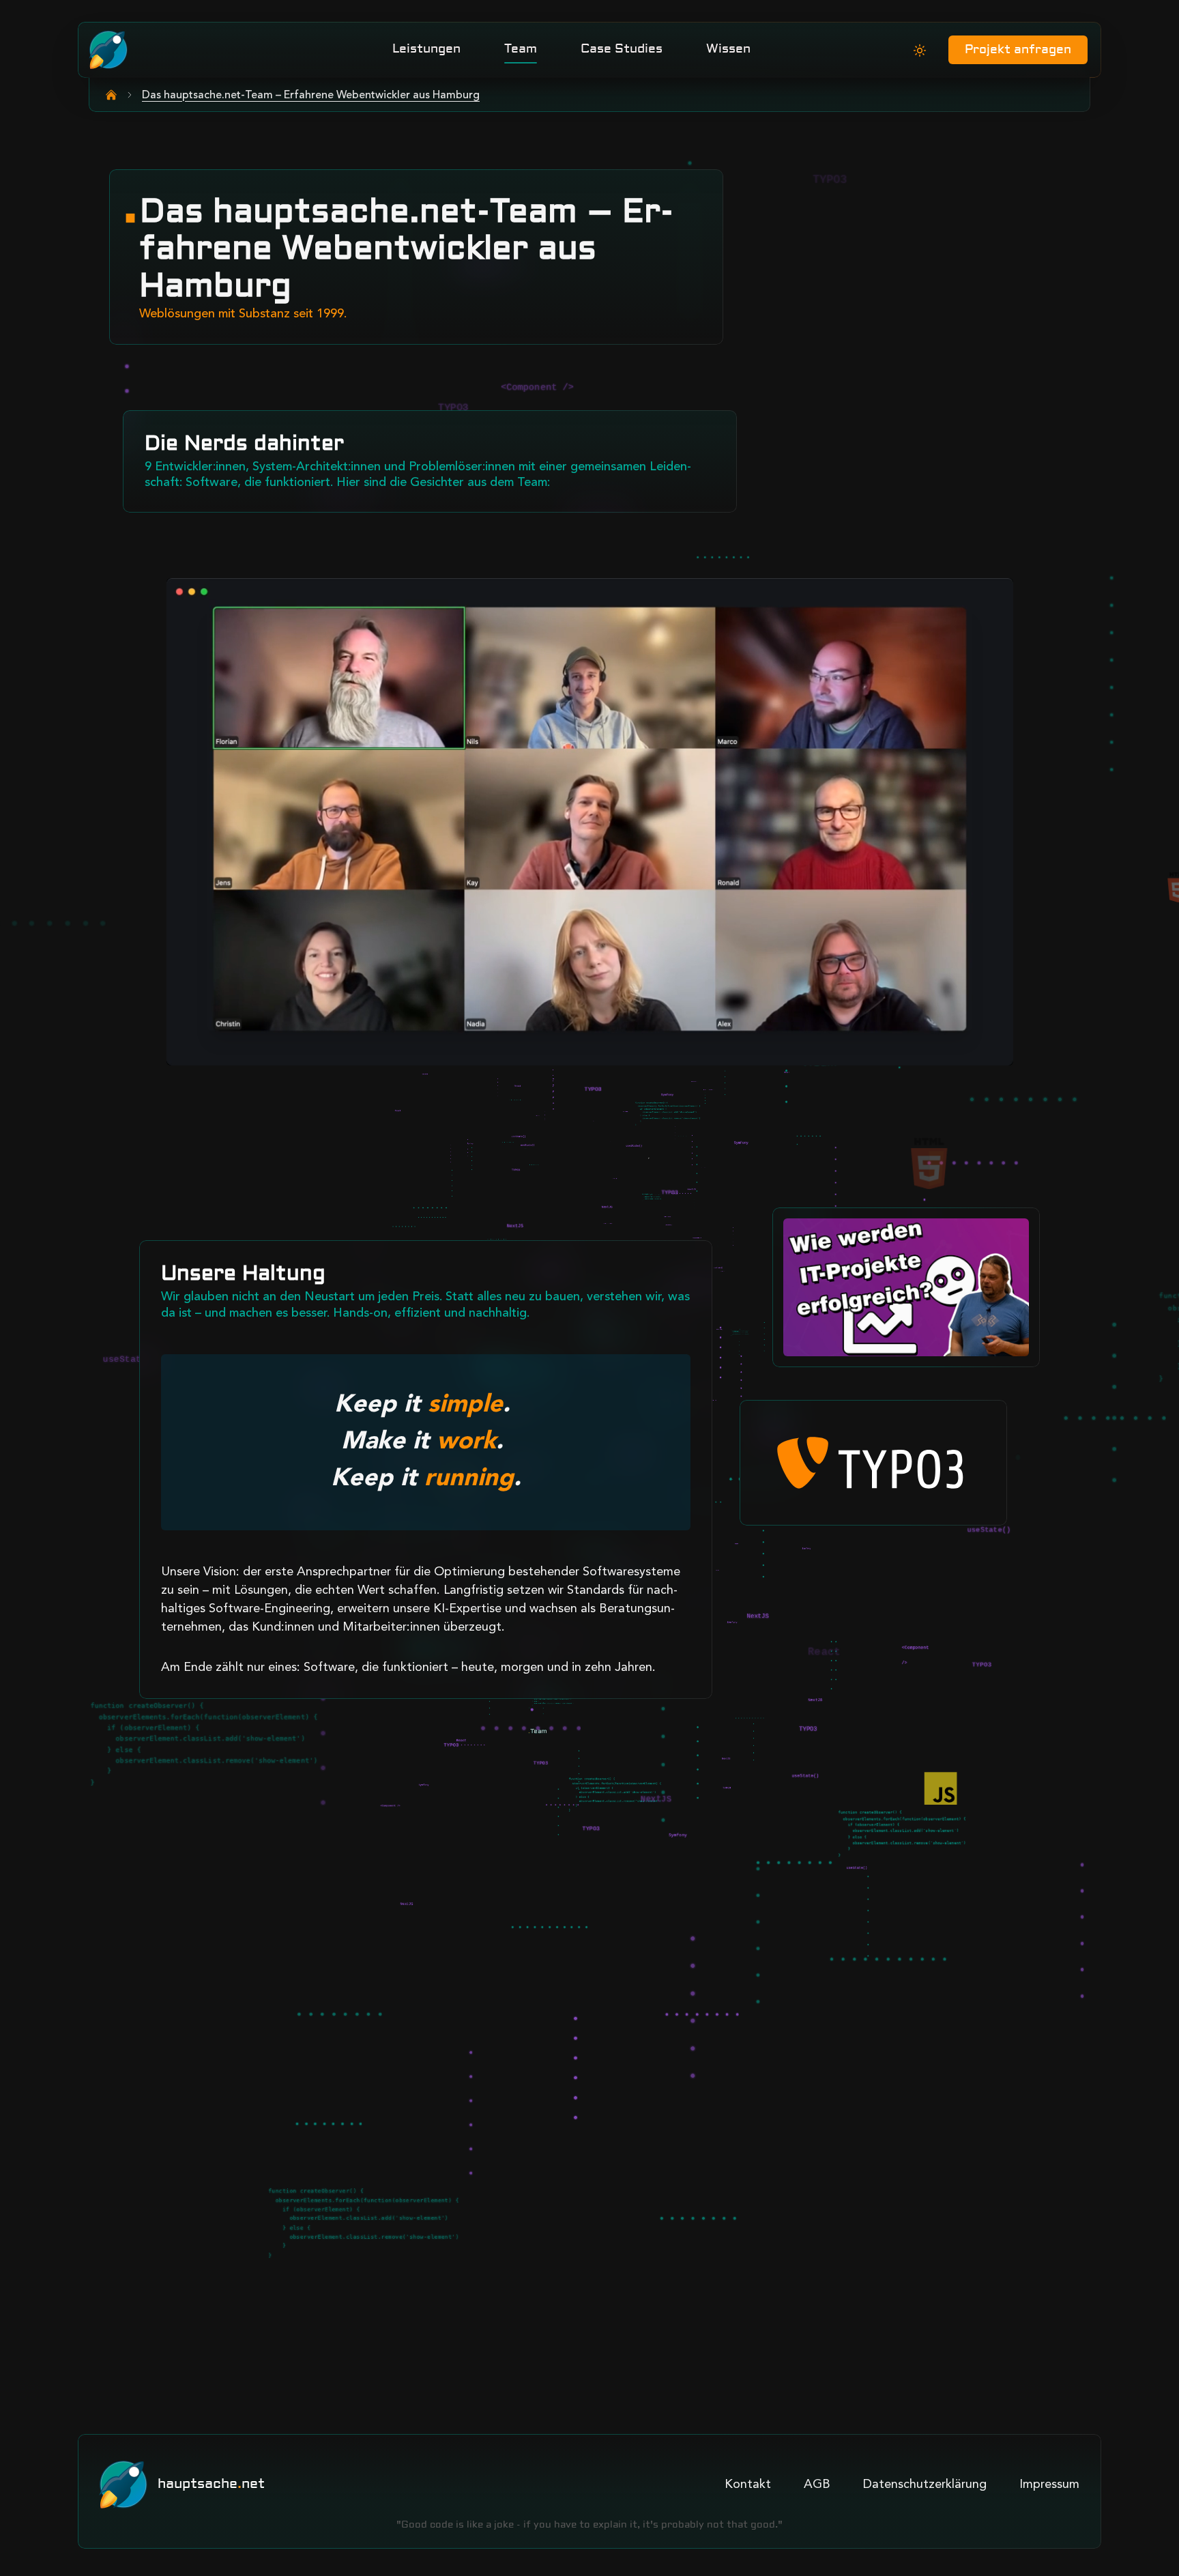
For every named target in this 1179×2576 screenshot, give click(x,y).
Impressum (1049, 2485)
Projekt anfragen (1018, 50)
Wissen (728, 49)
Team (521, 49)
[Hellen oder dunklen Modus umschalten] (920, 51)
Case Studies (622, 49)
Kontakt (748, 2485)
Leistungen (426, 49)
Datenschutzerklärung (925, 2485)
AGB (817, 2485)
